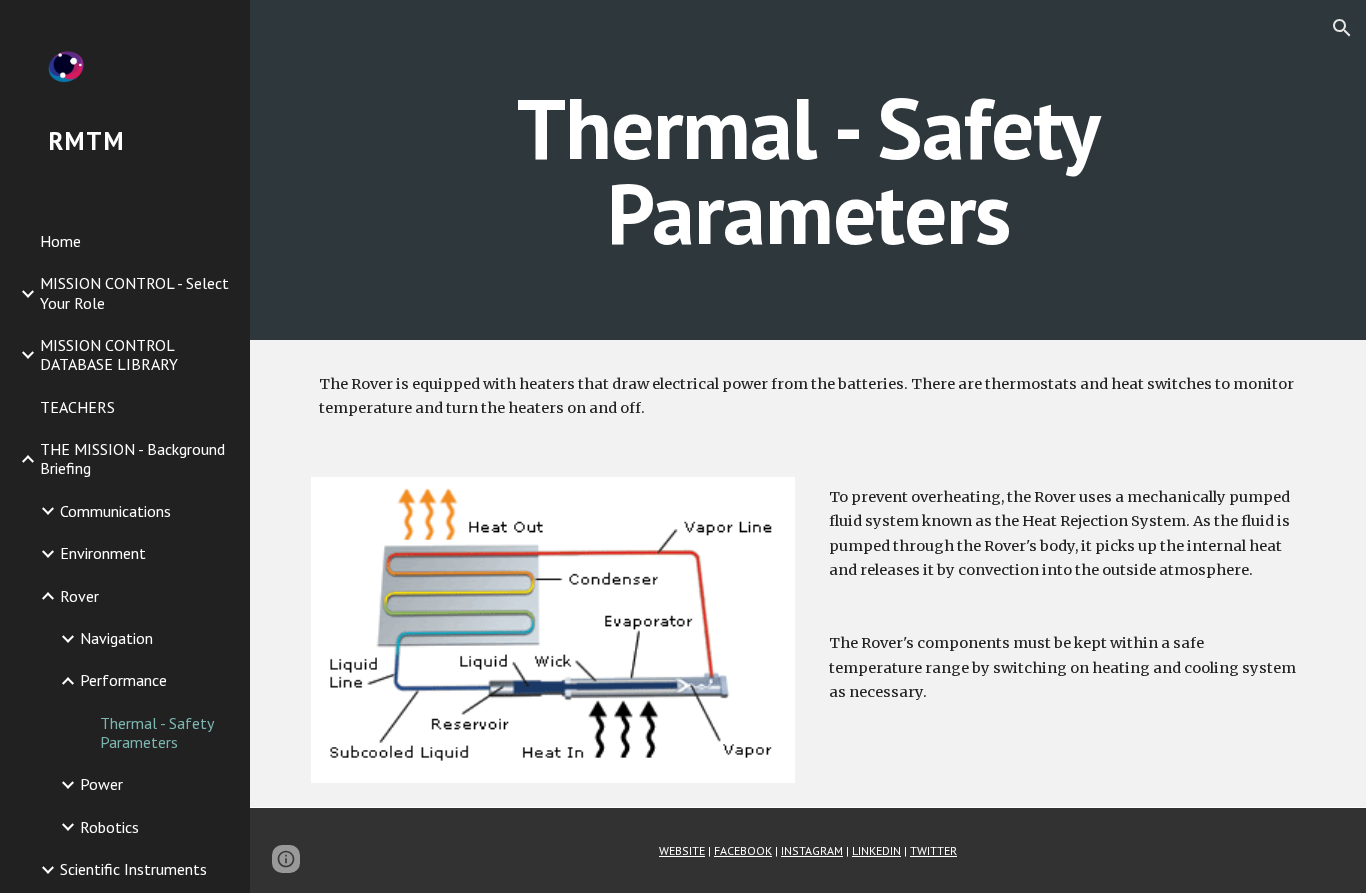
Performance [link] (123, 680)
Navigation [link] (116, 638)
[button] (1342, 28)
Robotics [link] (109, 827)
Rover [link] (79, 596)
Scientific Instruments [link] (133, 869)
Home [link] (60, 241)
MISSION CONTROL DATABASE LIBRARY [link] (109, 354)
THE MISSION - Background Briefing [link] (132, 458)
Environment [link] (103, 553)
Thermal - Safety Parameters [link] (156, 732)
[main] (808, 170)
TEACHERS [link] (77, 407)
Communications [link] (115, 511)
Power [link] (101, 784)
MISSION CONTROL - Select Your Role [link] (134, 292)
